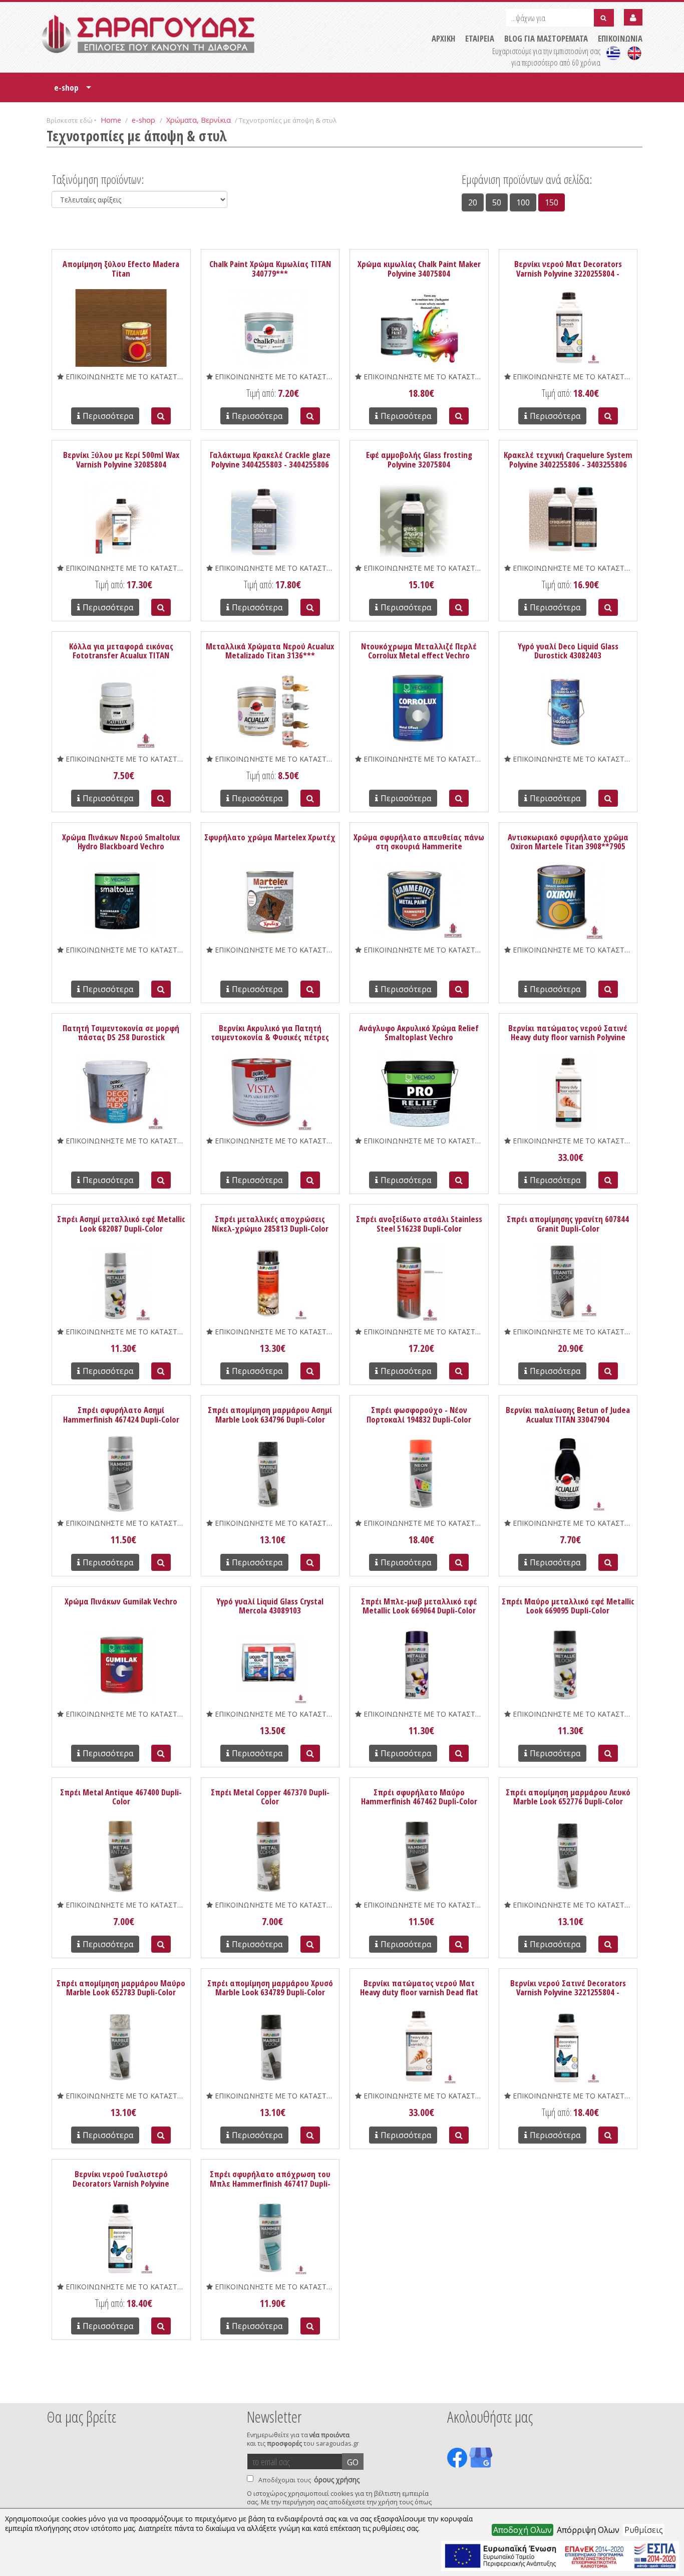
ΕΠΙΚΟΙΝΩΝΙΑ (620, 38)
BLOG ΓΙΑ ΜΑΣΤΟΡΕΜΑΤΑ (546, 38)
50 (497, 202)
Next (627, 2390)
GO (353, 2462)
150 (552, 202)
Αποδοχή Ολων (523, 2530)
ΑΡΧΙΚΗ (443, 38)
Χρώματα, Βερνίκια (199, 120)
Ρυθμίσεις (644, 2530)
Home (111, 120)
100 (523, 202)
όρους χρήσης (337, 2480)
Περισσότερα (108, 416)
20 (473, 202)
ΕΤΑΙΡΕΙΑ (480, 38)
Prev (52, 2390)
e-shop (73, 91)
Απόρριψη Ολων (588, 2530)
